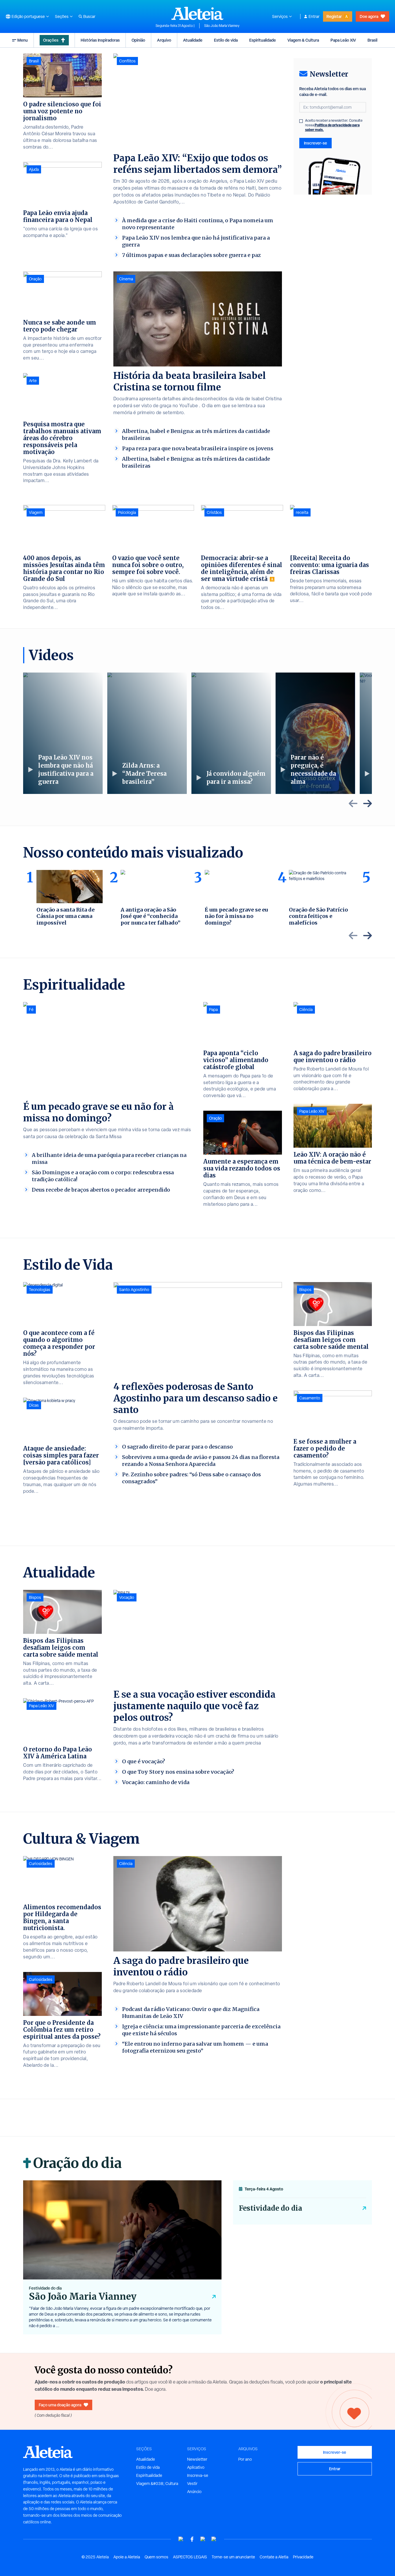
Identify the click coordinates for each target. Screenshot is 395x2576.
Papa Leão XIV (343, 40)
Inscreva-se (198, 2475)
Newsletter (197, 2459)
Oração (35, 279)
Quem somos (156, 2557)
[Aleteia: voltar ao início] (197, 13)
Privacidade (303, 2557)
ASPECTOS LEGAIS (190, 2557)
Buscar (89, 16)
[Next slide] (368, 803)
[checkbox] (301, 121)
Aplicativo (196, 2467)
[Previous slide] (353, 803)
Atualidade (193, 40)
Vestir (192, 2484)
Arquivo (164, 40)
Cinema (126, 279)
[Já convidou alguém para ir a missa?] (231, 733)
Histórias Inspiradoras (100, 40)
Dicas (34, 1405)
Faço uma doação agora (60, 2405)
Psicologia (127, 512)
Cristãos (214, 512)
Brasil (372, 40)
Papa (213, 1010)
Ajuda (34, 169)
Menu (23, 40)
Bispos (305, 1290)
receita (302, 512)
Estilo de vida (226, 40)
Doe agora (369, 16)
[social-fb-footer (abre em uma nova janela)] (192, 2539)
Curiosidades (41, 1864)
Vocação (127, 1597)
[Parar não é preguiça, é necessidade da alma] (315, 733)
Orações (51, 40)
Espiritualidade (263, 40)
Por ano (245, 2459)
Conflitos (127, 61)
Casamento (310, 1398)
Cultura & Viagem (81, 1839)
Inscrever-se (315, 143)
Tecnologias (40, 1290)
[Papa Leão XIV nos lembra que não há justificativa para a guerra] (63, 733)
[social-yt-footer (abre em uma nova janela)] (181, 2539)
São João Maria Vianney (222, 26)
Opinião (138, 40)
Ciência (306, 1010)
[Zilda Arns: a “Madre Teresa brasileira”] (147, 733)
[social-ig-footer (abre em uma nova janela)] (214, 2539)
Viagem (36, 512)
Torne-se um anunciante (233, 2557)
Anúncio (194, 2492)
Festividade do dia (271, 2208)
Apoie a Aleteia (127, 2557)
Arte (33, 381)
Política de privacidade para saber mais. (332, 127)
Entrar (314, 16)
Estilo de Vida (68, 1265)
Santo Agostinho (134, 1290)
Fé (31, 1010)
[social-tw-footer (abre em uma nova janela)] (203, 2539)
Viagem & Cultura (303, 40)
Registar (334, 16)
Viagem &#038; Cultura (157, 2484)
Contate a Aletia (274, 2557)
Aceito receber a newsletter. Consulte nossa (334, 125)
